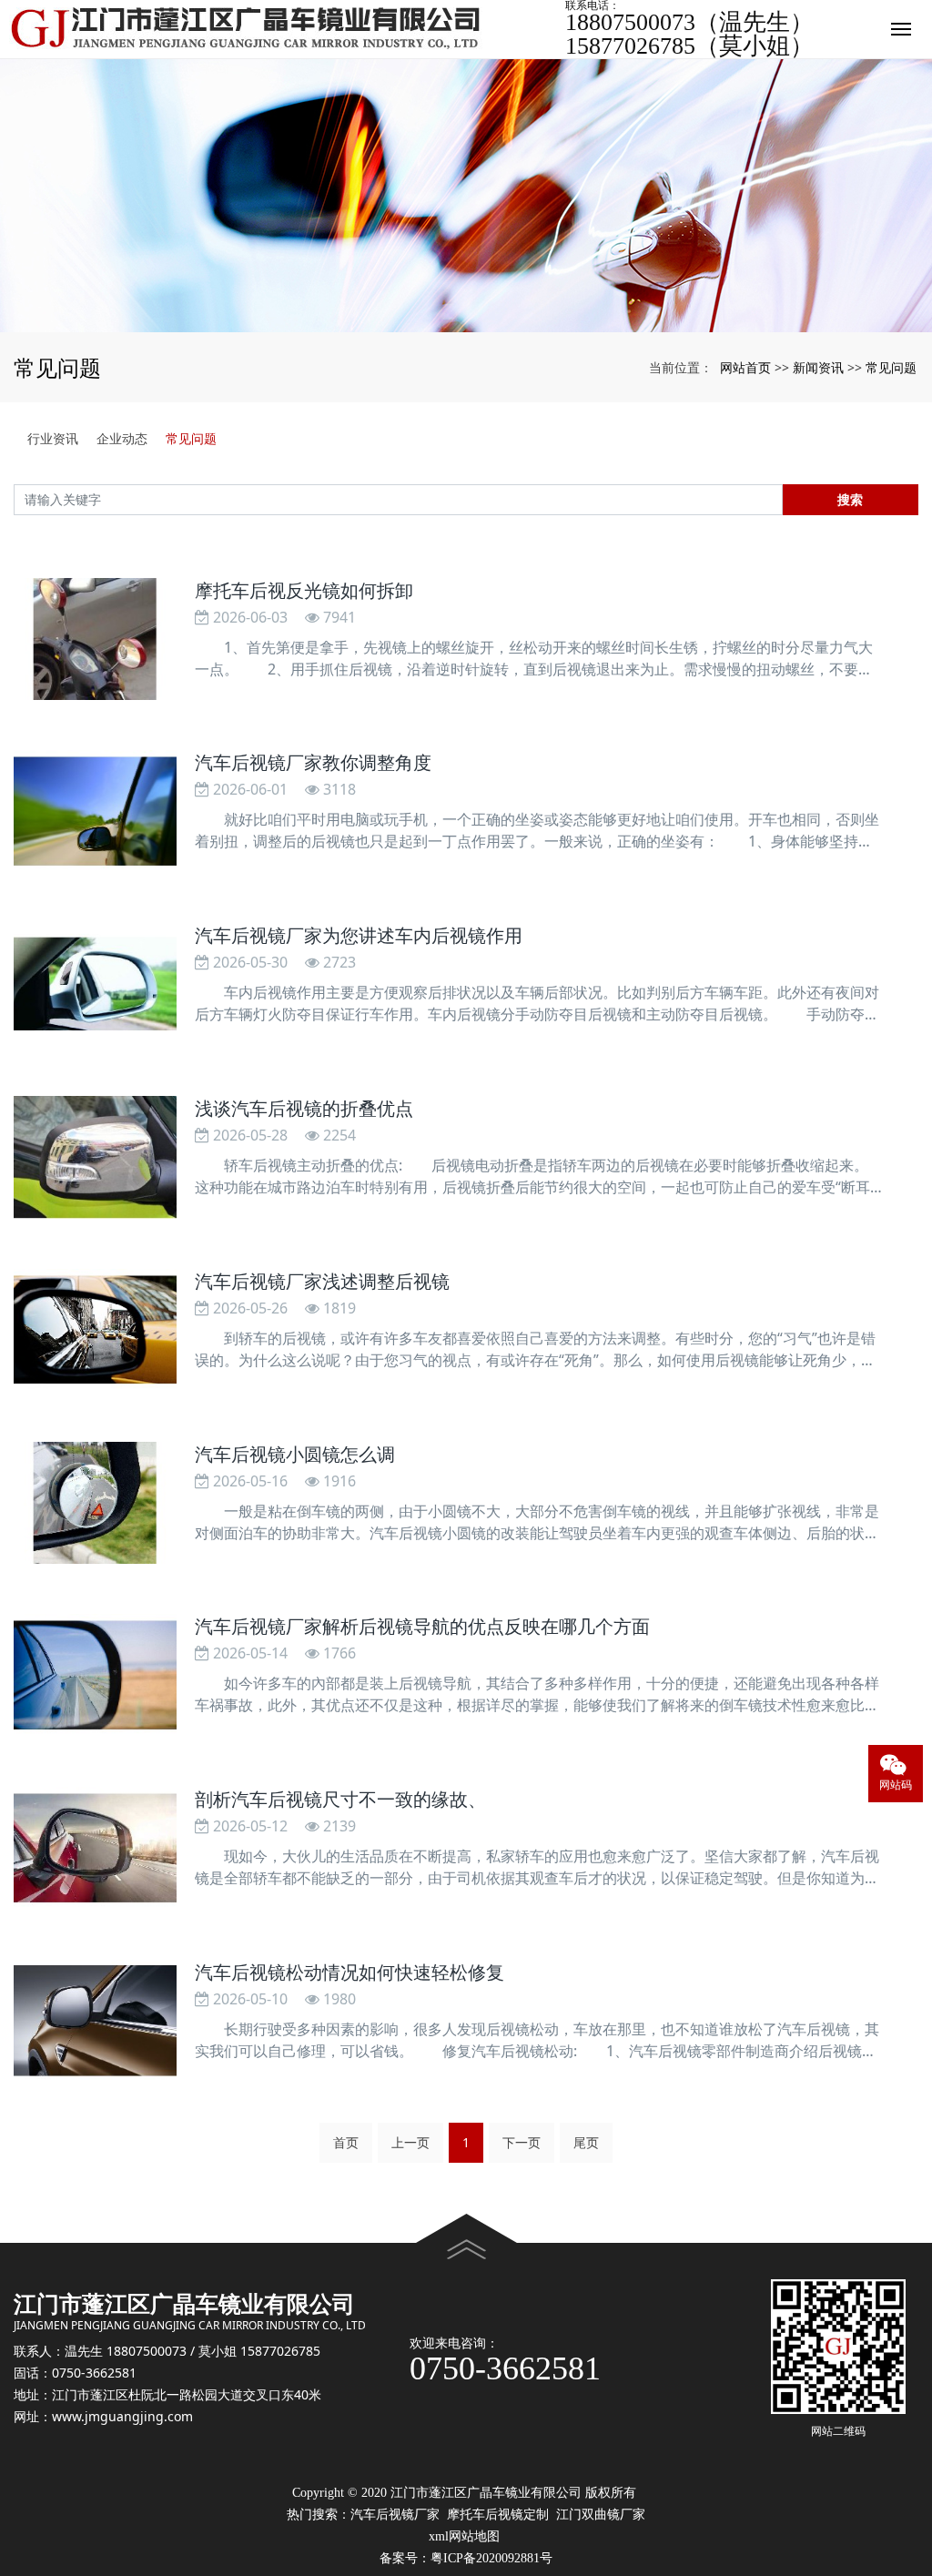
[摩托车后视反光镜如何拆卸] (95, 639)
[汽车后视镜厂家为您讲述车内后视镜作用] (95, 984)
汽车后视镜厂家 (395, 2515)
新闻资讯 (818, 367)
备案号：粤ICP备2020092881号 (466, 2558)
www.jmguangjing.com (122, 2416)
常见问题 (891, 367)
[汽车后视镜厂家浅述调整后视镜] (95, 1330)
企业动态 (122, 438)
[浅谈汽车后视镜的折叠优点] (95, 1157)
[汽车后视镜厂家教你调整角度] (95, 811)
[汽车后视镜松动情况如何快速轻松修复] (95, 2021)
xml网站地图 (464, 2536)
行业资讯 (53, 438)
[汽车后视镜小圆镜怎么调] (95, 1503)
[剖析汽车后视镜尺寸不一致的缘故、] (95, 1848)
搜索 (850, 499)
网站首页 (745, 367)
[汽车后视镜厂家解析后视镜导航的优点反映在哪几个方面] (95, 1675)
